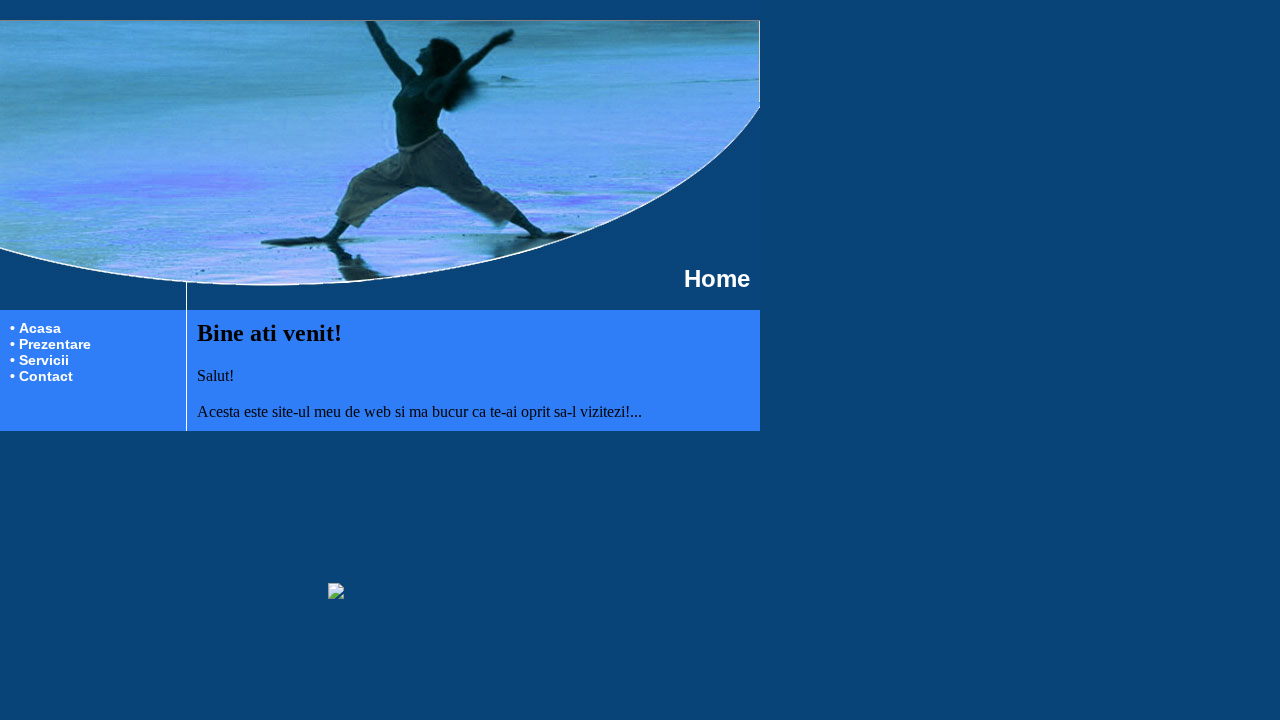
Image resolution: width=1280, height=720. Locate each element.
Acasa (40, 328)
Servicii (44, 360)
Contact (46, 376)
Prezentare (55, 344)
